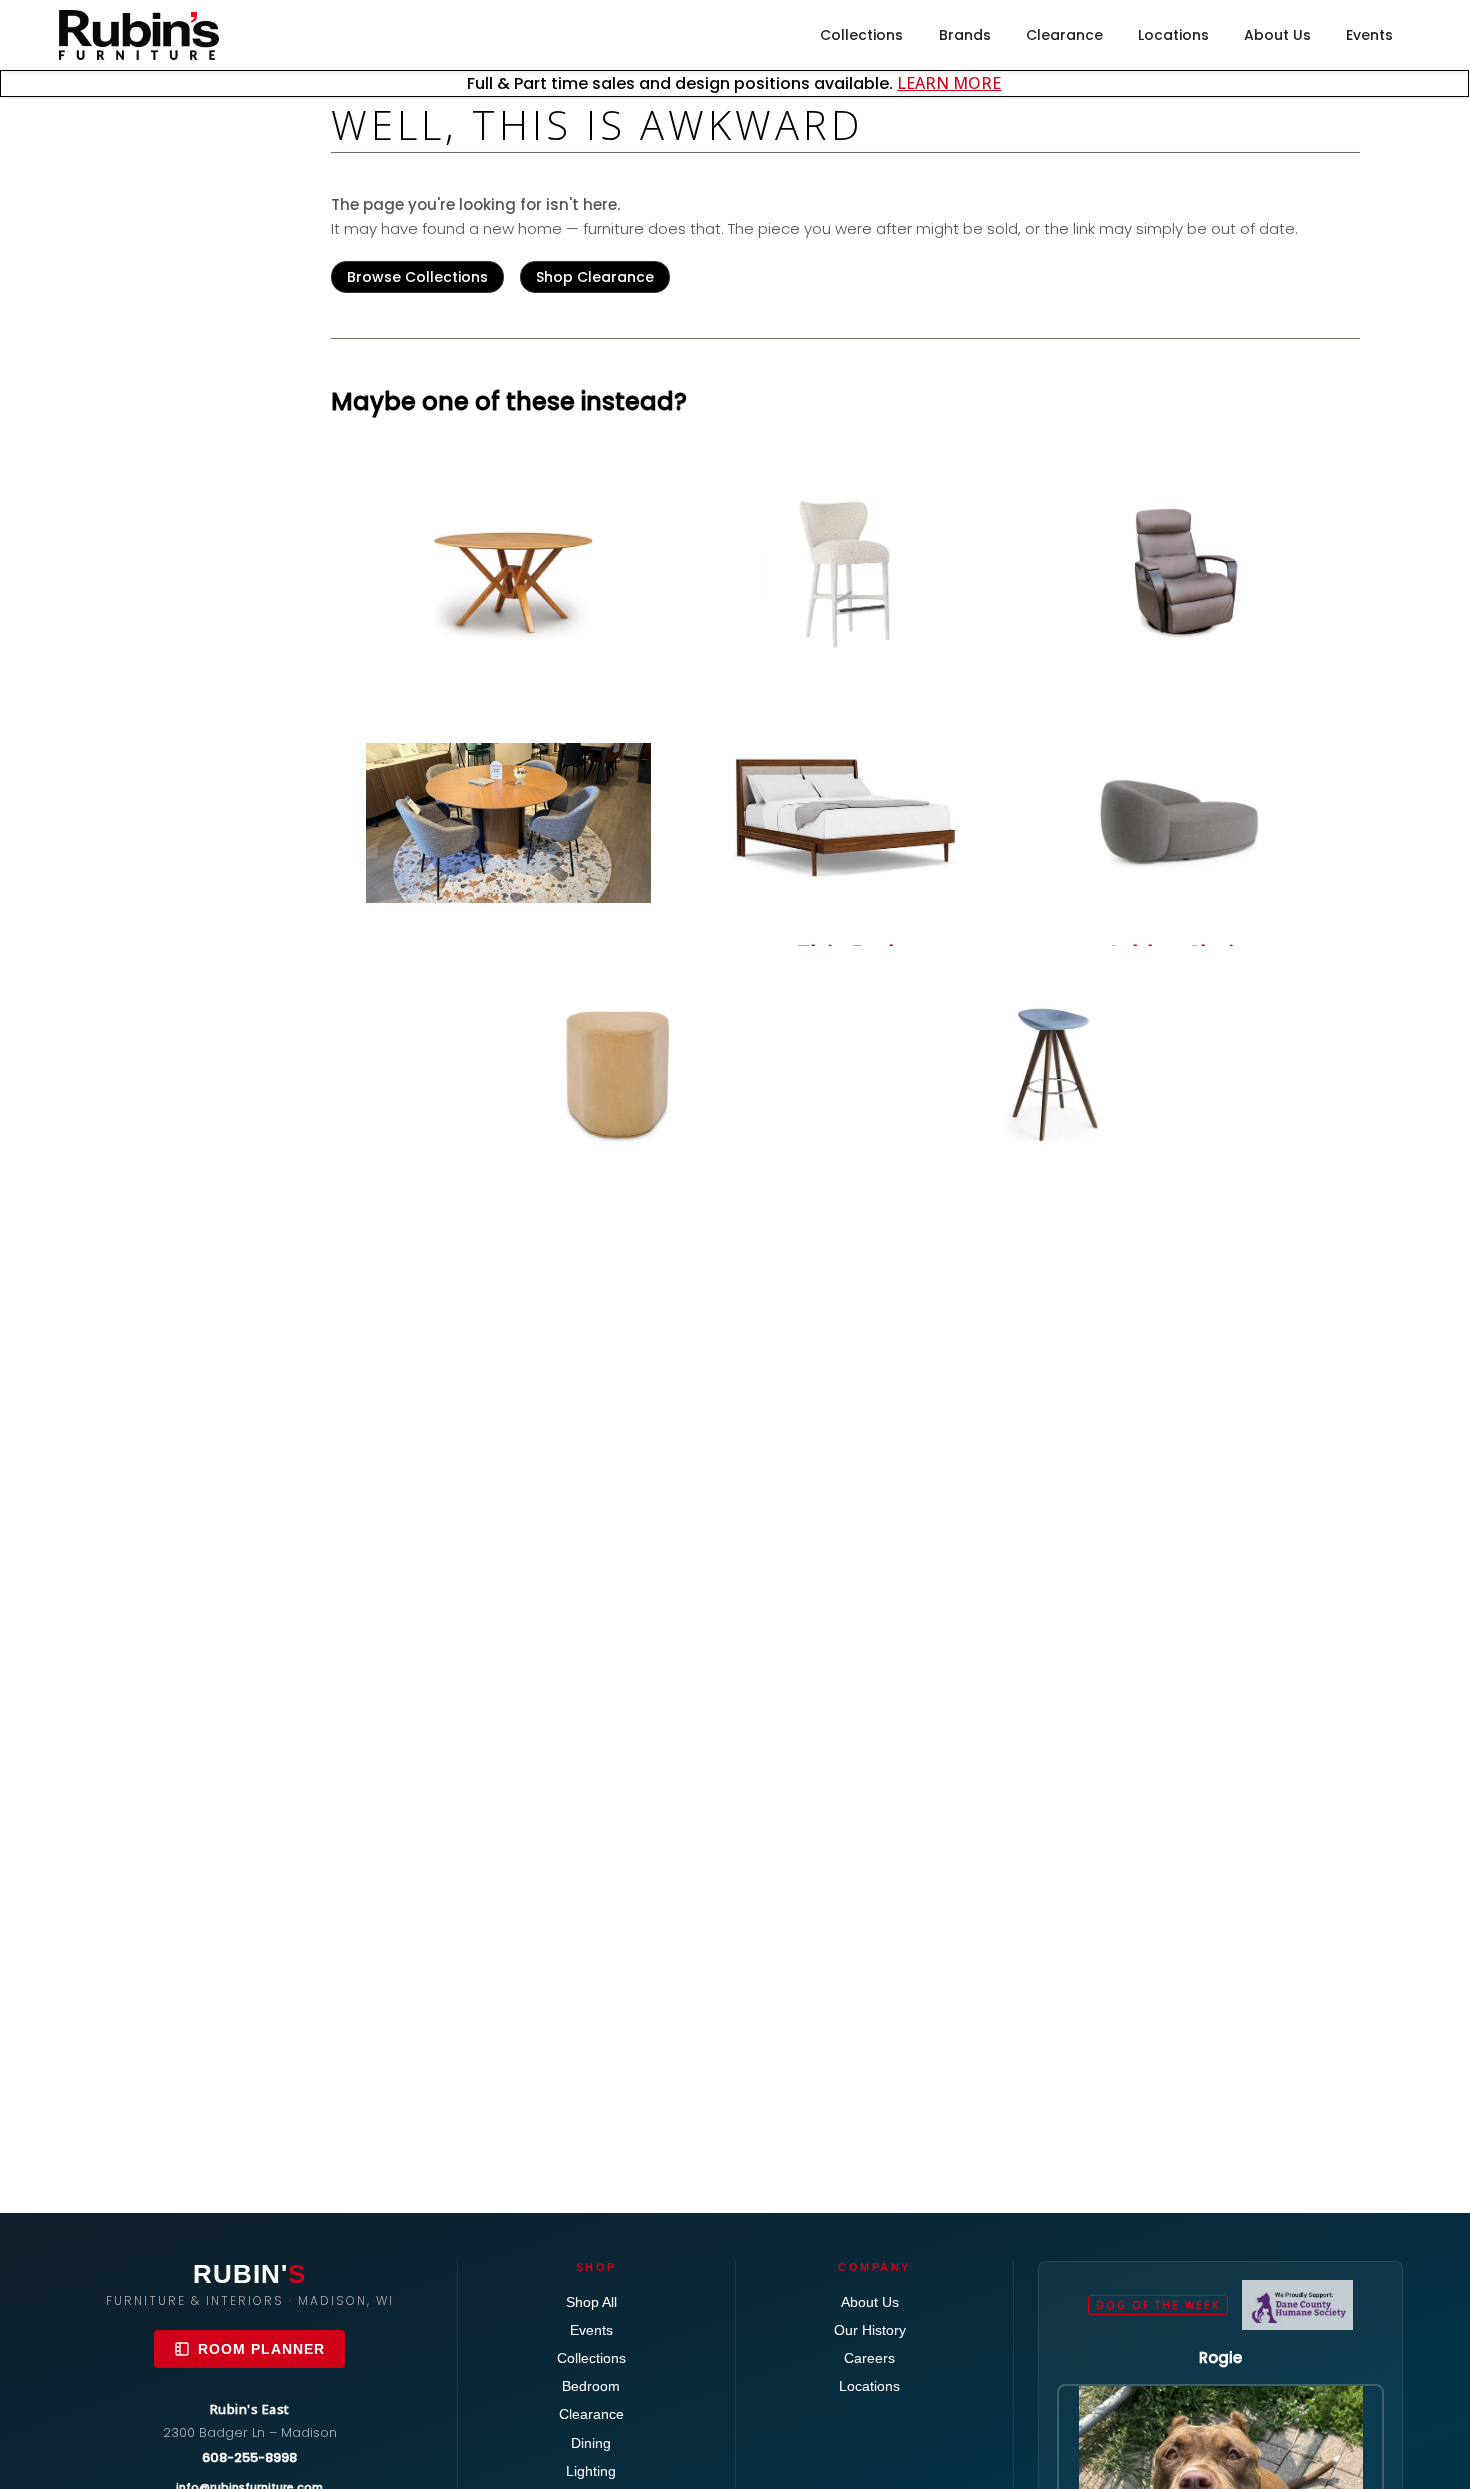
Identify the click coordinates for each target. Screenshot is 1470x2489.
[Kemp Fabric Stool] (845, 574)
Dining (591, 2443)
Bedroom (591, 2386)
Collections (861, 35)
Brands (965, 35)
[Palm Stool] (1069, 1072)
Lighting (591, 2471)
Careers (869, 2358)
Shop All (591, 2302)
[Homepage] (139, 35)
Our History (870, 2330)
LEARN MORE (949, 83)
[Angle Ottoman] (620, 1072)
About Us (1277, 35)
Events (1369, 35)
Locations (1173, 35)
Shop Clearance (595, 277)
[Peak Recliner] (1181, 574)
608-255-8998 (249, 2457)
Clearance (1064, 35)
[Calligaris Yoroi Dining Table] (508, 823)
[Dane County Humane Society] (1297, 2305)
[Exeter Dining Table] (508, 574)
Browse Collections (417, 277)
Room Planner (261, 2349)
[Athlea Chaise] (1181, 810)
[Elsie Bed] (845, 810)
